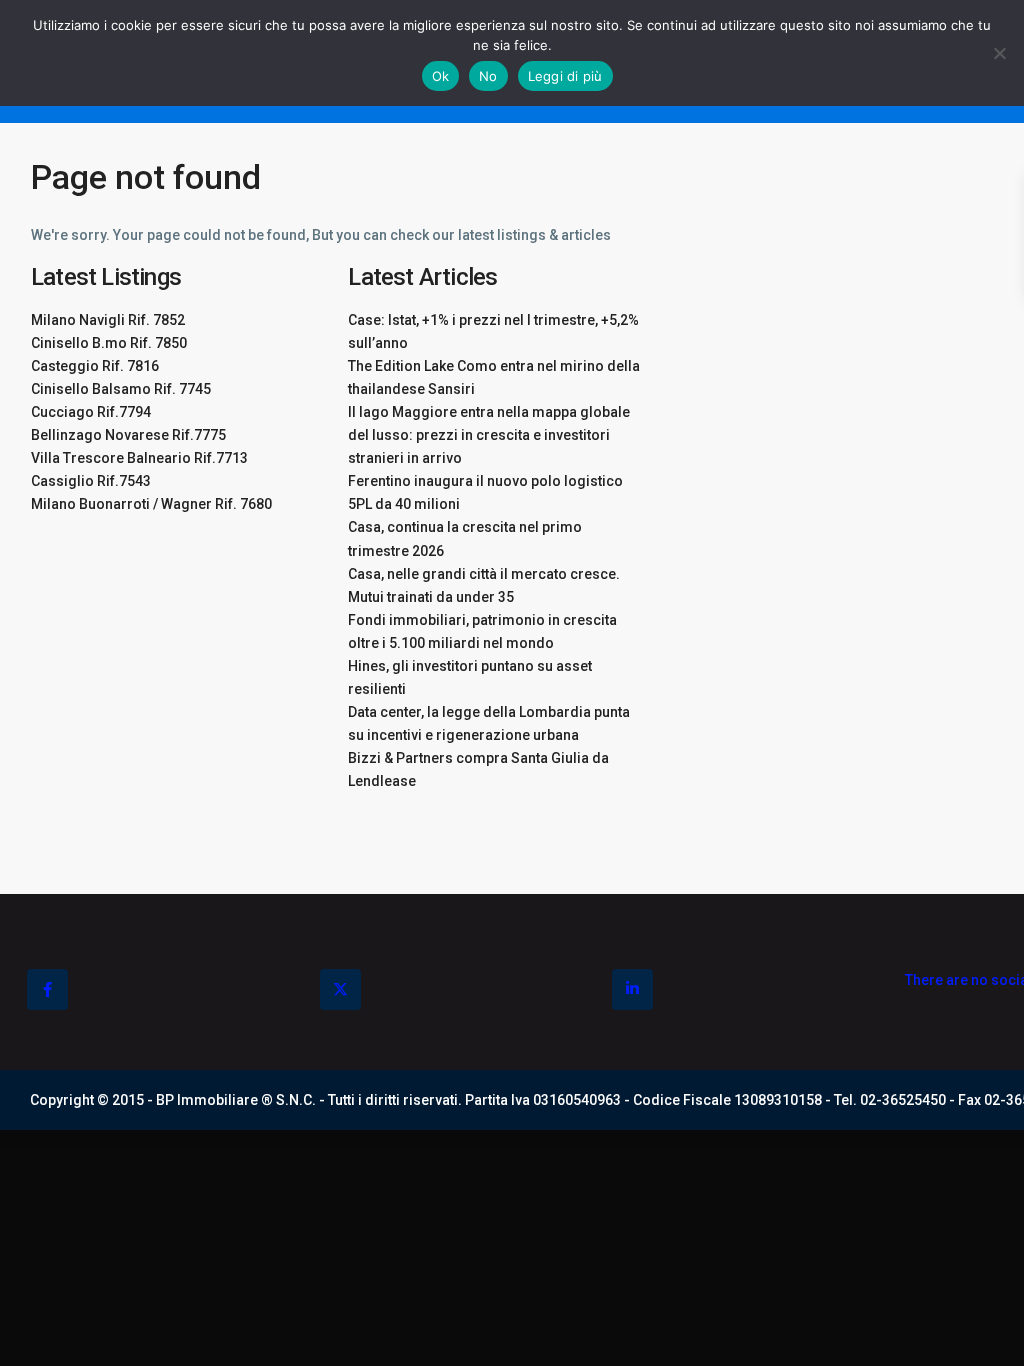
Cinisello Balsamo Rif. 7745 (121, 389)
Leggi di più (565, 76)
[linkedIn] (632, 989)
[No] (999, 53)
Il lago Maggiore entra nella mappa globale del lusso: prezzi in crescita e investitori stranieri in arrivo (489, 435)
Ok (441, 76)
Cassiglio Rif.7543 (91, 481)
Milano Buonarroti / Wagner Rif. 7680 (151, 504)
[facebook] (47, 989)
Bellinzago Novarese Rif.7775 (128, 435)
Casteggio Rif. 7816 (95, 366)
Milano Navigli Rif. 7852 (108, 320)
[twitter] (340, 989)
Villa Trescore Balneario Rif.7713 (139, 458)
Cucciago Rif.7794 (91, 412)
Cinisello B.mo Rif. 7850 (109, 343)
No (488, 76)
